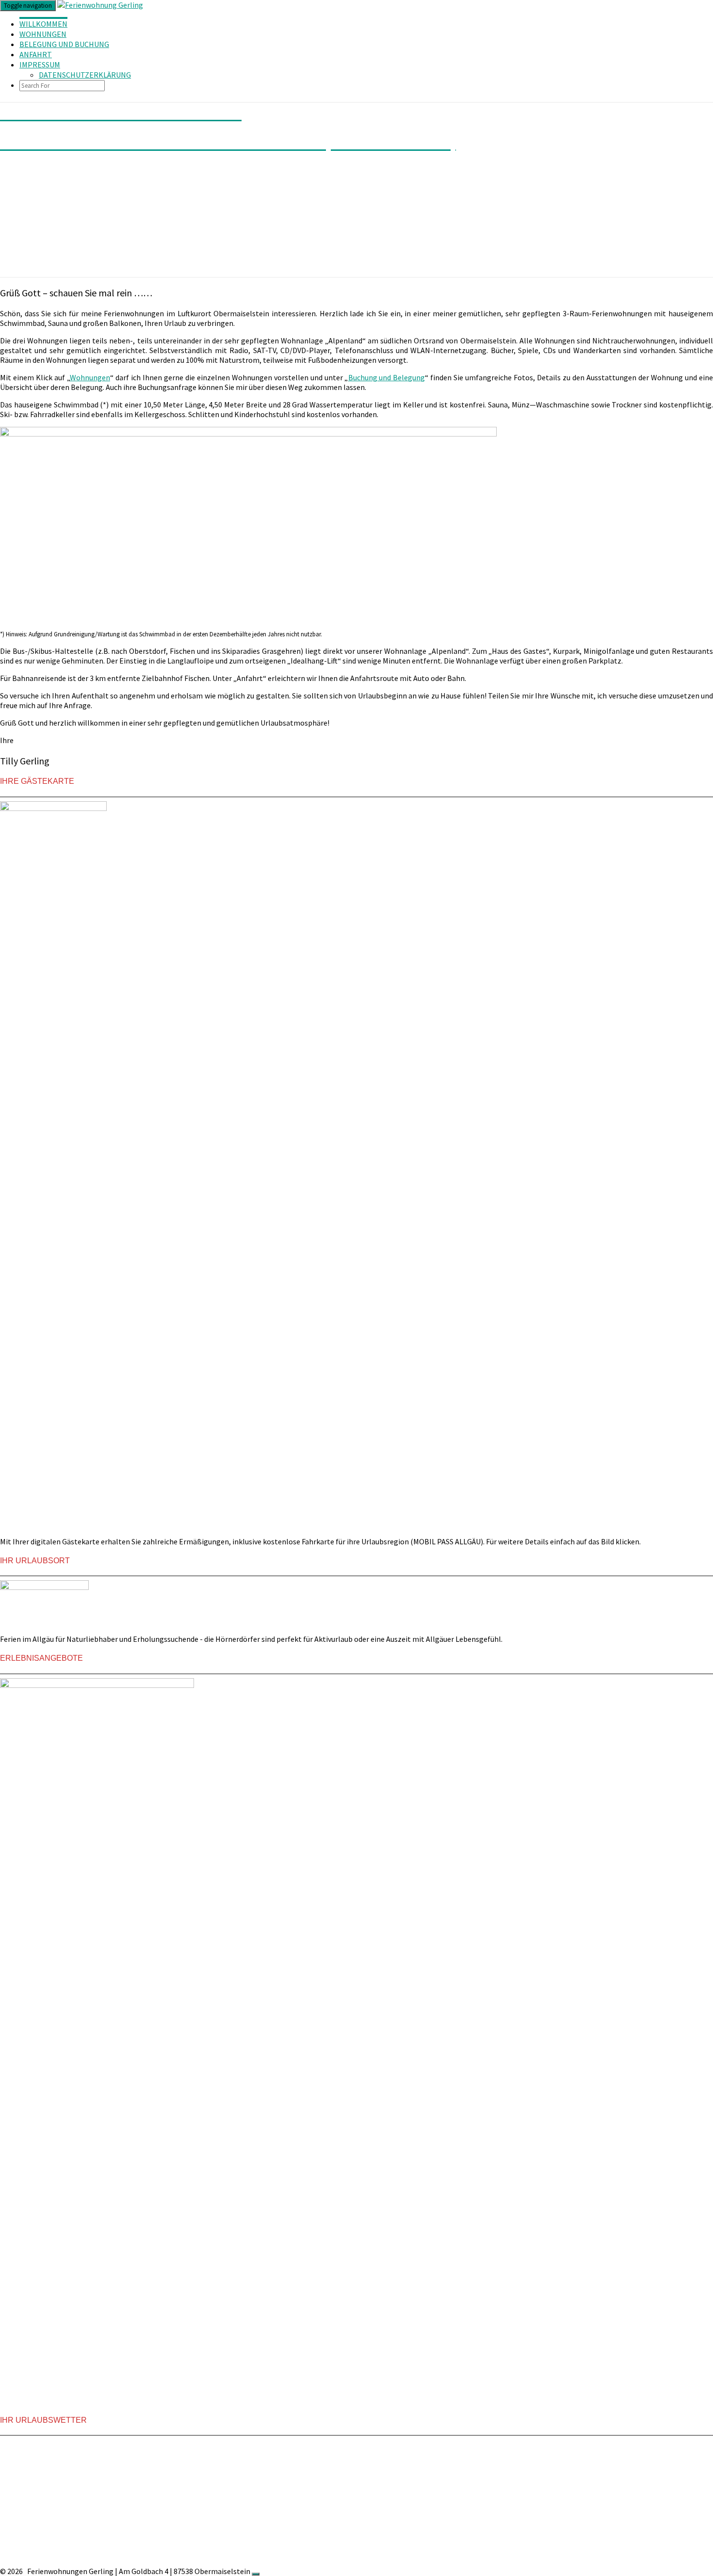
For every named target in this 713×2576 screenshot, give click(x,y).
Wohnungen (43, 34)
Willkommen (43, 24)
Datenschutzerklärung (85, 75)
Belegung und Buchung (64, 44)
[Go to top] (256, 2574)
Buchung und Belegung (387, 377)
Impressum (40, 65)
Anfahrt (36, 54)
